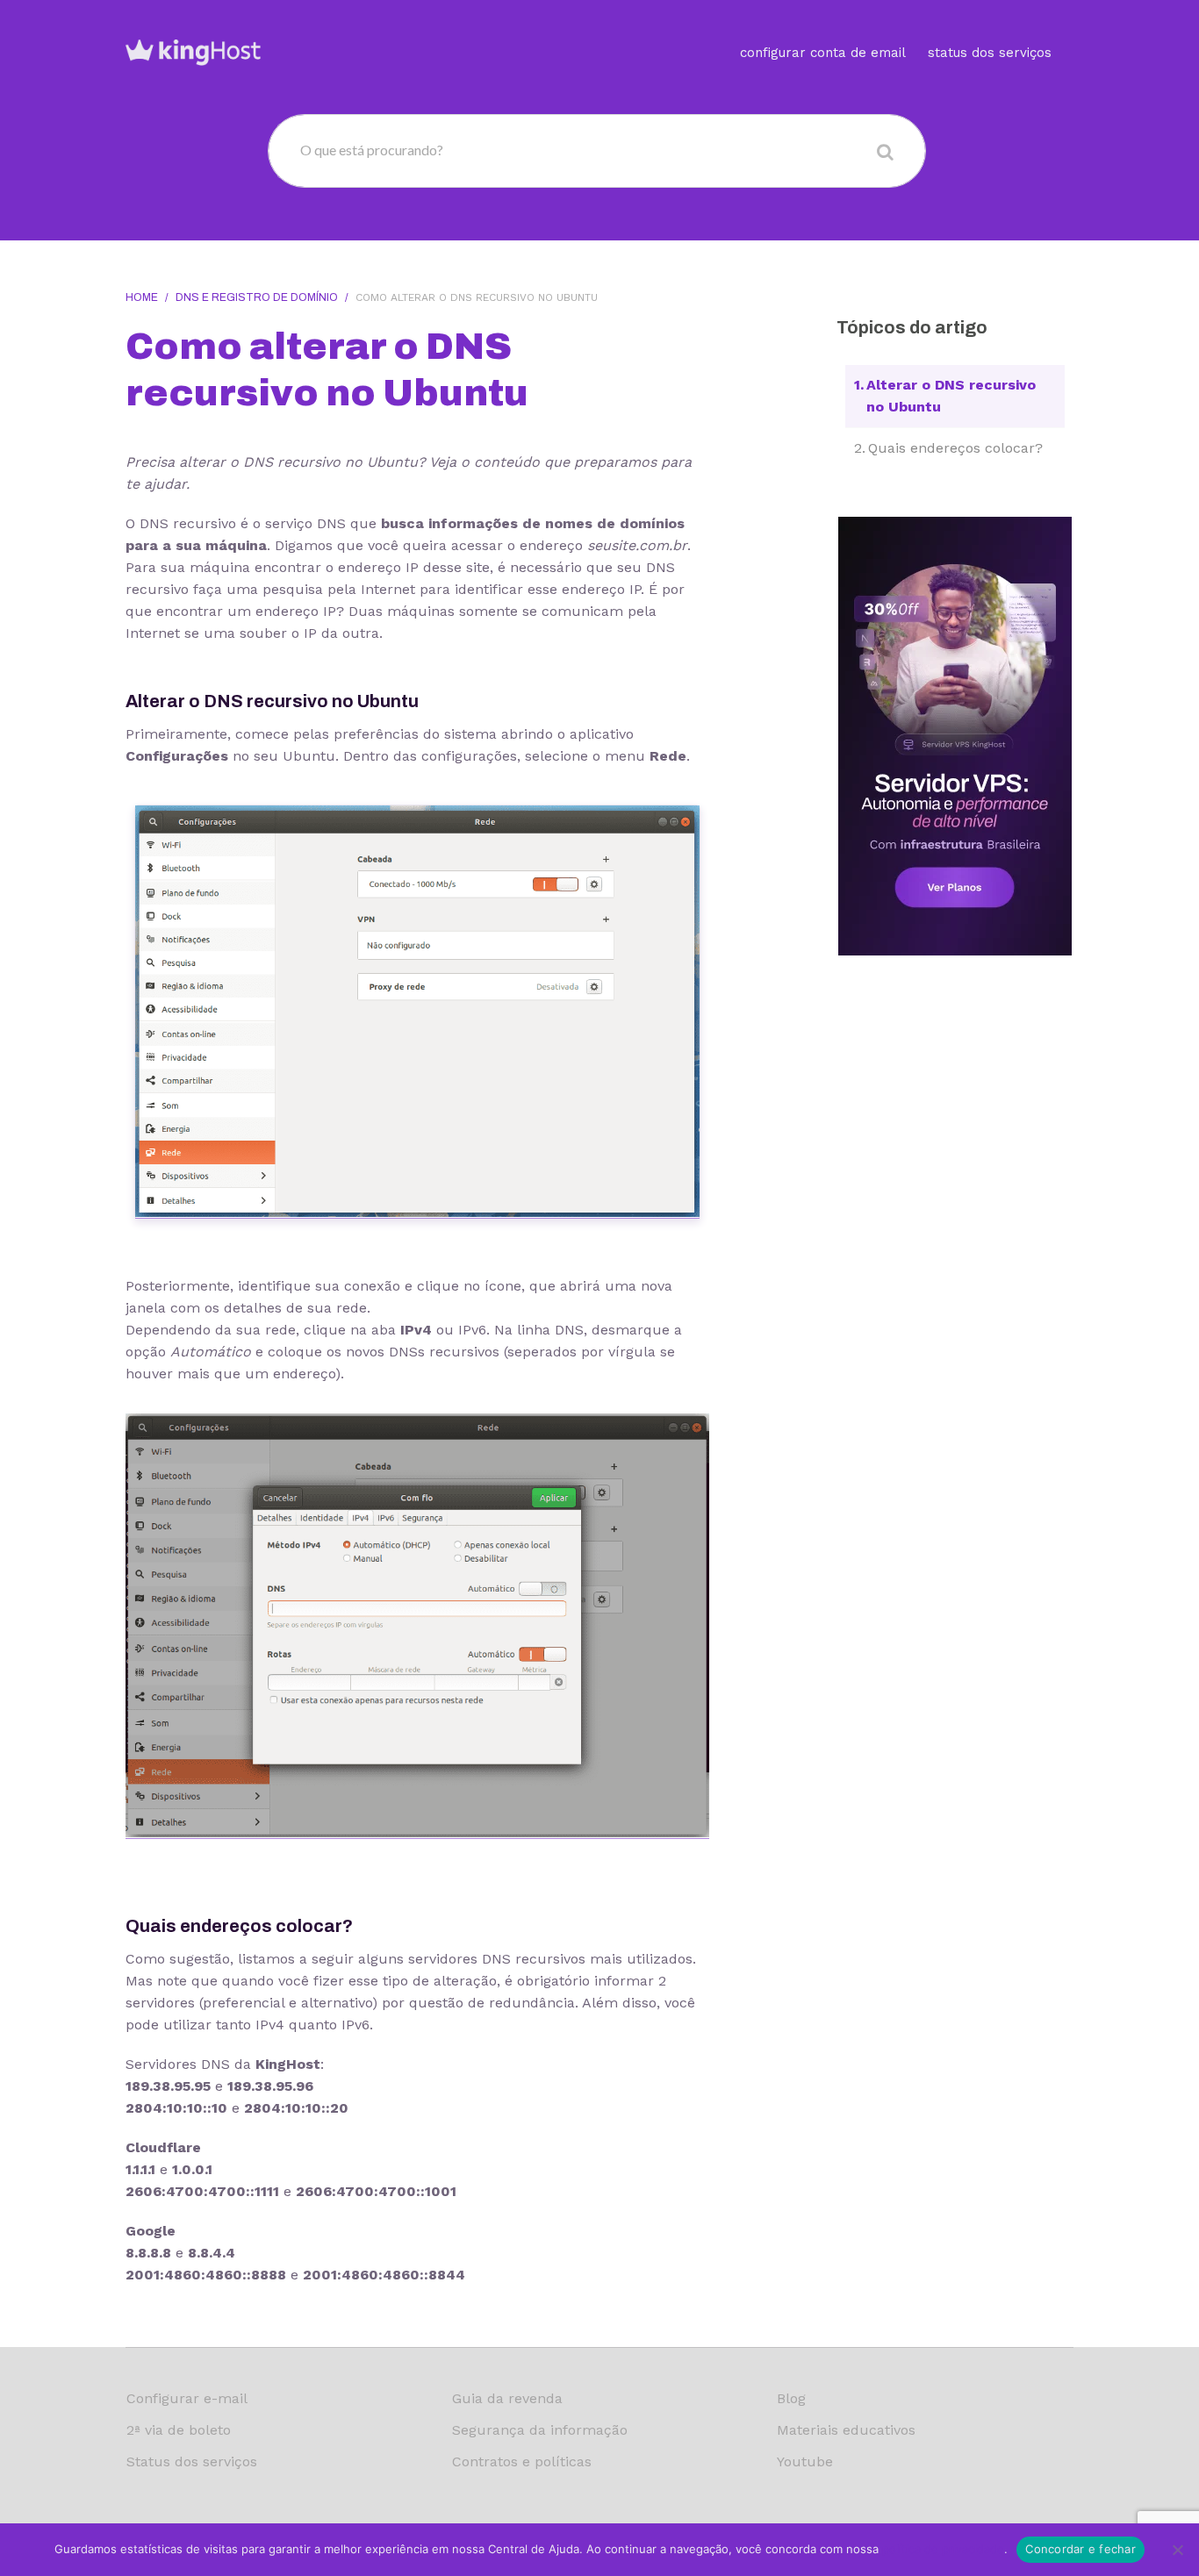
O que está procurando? (372, 150)
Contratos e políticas (522, 2462)
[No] (1177, 2550)
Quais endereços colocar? (955, 448)
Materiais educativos (846, 2430)
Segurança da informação (540, 2430)
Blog (791, 2398)
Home (142, 297)
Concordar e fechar (1081, 2549)
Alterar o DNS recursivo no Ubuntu (951, 396)
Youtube (805, 2462)
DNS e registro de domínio (257, 297)
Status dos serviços (990, 53)
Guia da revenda (507, 2398)
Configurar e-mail (187, 2398)
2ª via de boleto (179, 2430)
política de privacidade (943, 2549)
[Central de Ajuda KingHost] (193, 51)
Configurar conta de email (823, 53)
